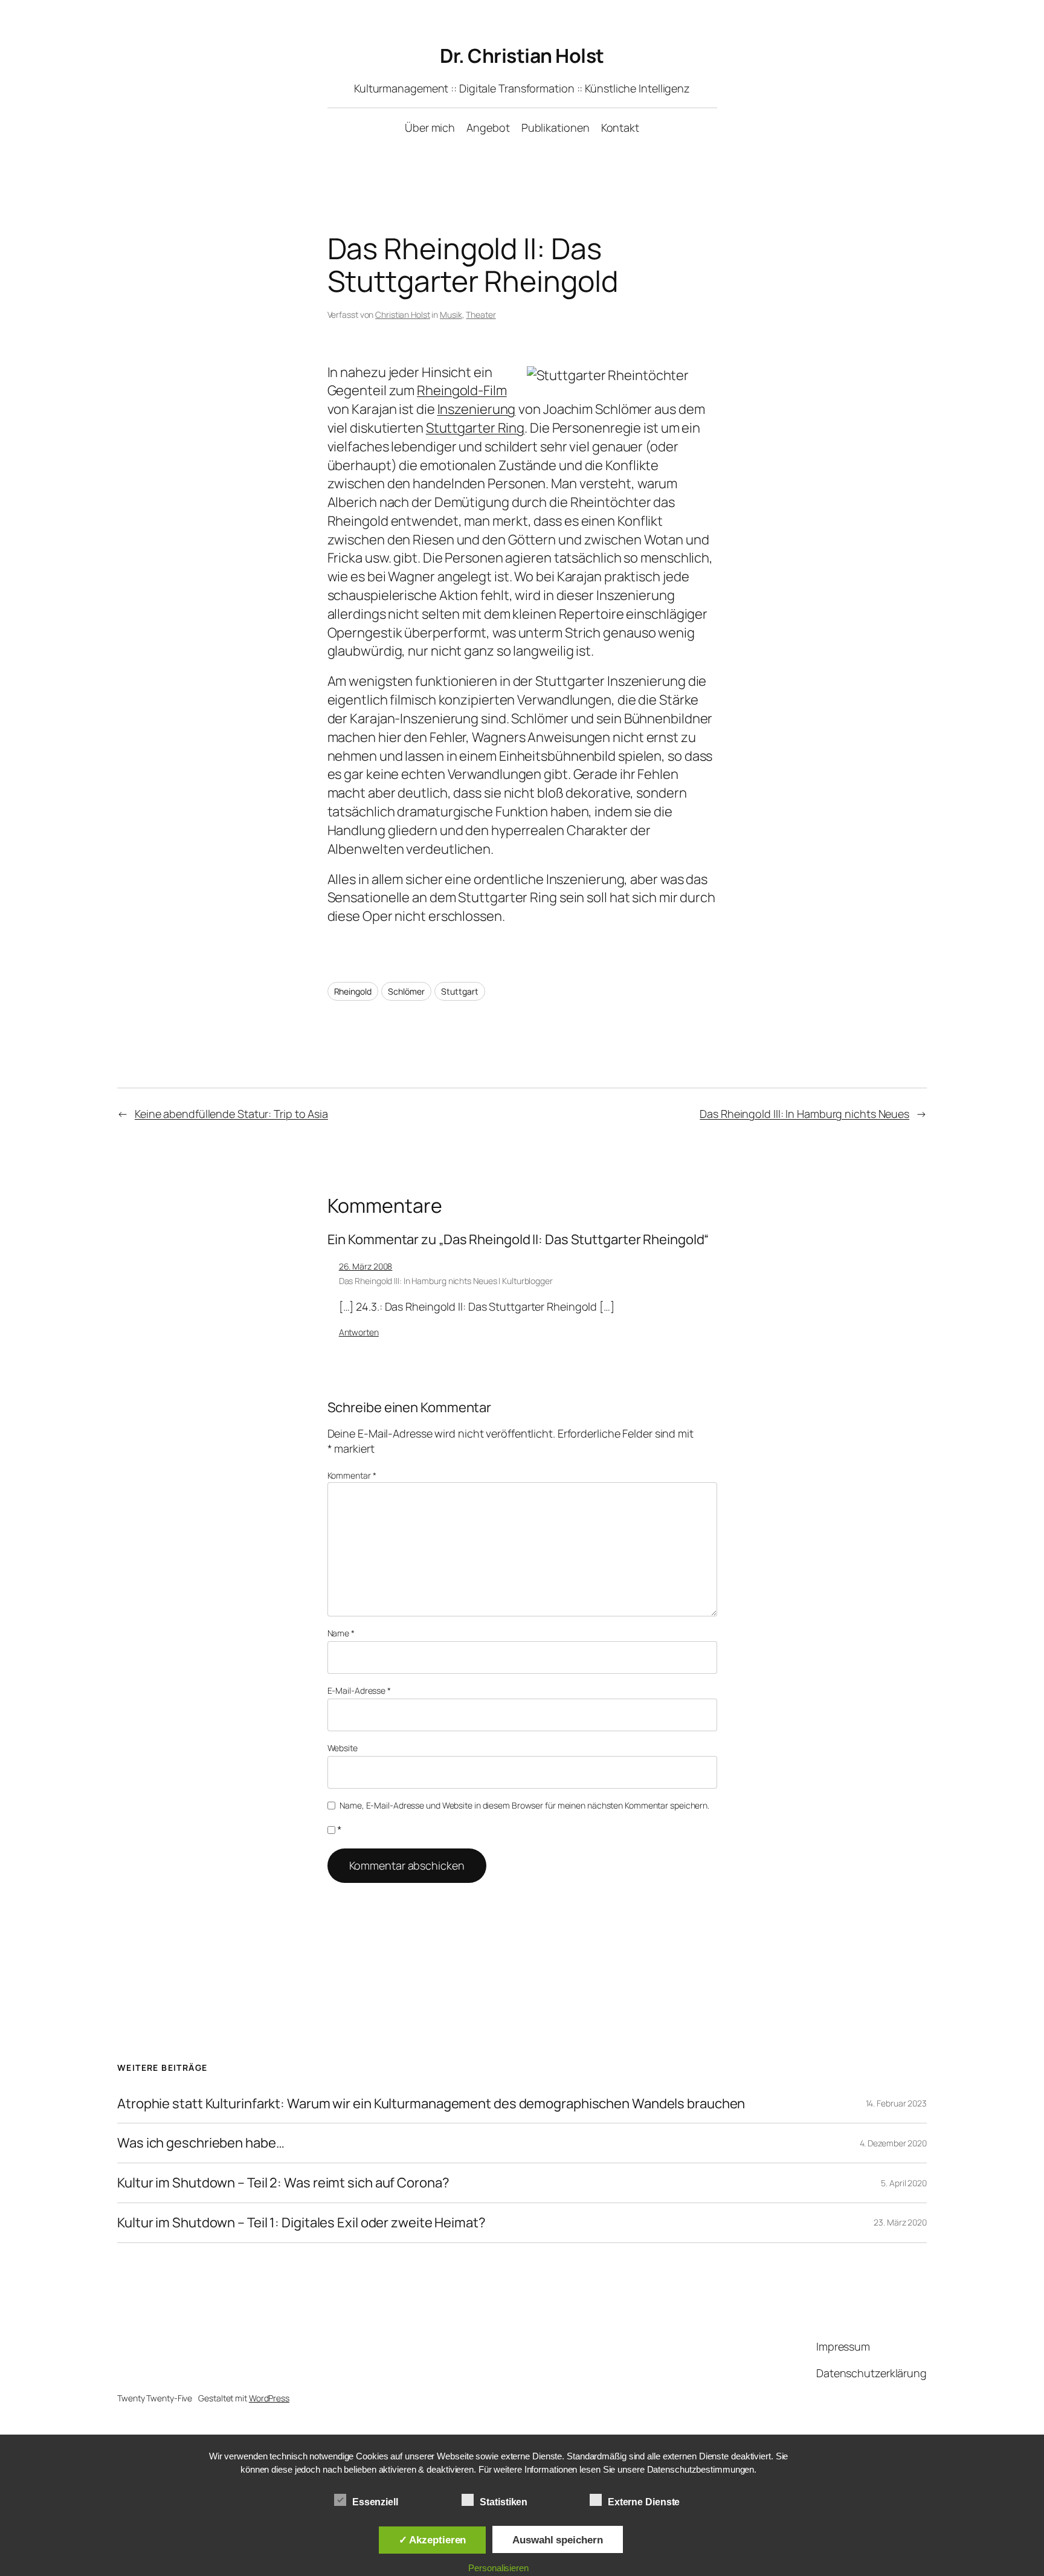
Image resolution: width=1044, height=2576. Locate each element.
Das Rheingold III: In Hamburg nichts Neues (804, 1114)
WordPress (269, 2398)
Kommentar (352, 1475)
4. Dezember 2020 (893, 2143)
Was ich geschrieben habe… (201, 2143)
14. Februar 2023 (896, 2103)
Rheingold (353, 991)
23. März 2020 (900, 2222)
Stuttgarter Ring (475, 428)
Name (341, 1633)
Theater (481, 315)
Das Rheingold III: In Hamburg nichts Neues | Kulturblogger (446, 1281)
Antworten (359, 1332)
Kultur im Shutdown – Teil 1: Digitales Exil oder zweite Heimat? (301, 2223)
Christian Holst (403, 315)
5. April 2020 (904, 2183)
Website (343, 1748)
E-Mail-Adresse (359, 1690)
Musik (451, 315)
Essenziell (375, 2502)
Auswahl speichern (557, 2540)
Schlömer (406, 991)
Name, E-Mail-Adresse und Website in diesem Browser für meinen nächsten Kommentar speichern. (524, 1805)
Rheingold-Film (462, 390)
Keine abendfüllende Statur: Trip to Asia (231, 1114)
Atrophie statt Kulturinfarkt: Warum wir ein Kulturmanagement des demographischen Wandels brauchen (431, 2104)
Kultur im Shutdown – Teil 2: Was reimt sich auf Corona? (283, 2183)
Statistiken (504, 2502)
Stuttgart (459, 991)
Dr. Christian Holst (522, 56)
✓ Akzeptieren (433, 2540)
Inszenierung (477, 409)
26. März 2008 (366, 1266)
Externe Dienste (644, 2502)
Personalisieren (498, 2568)
